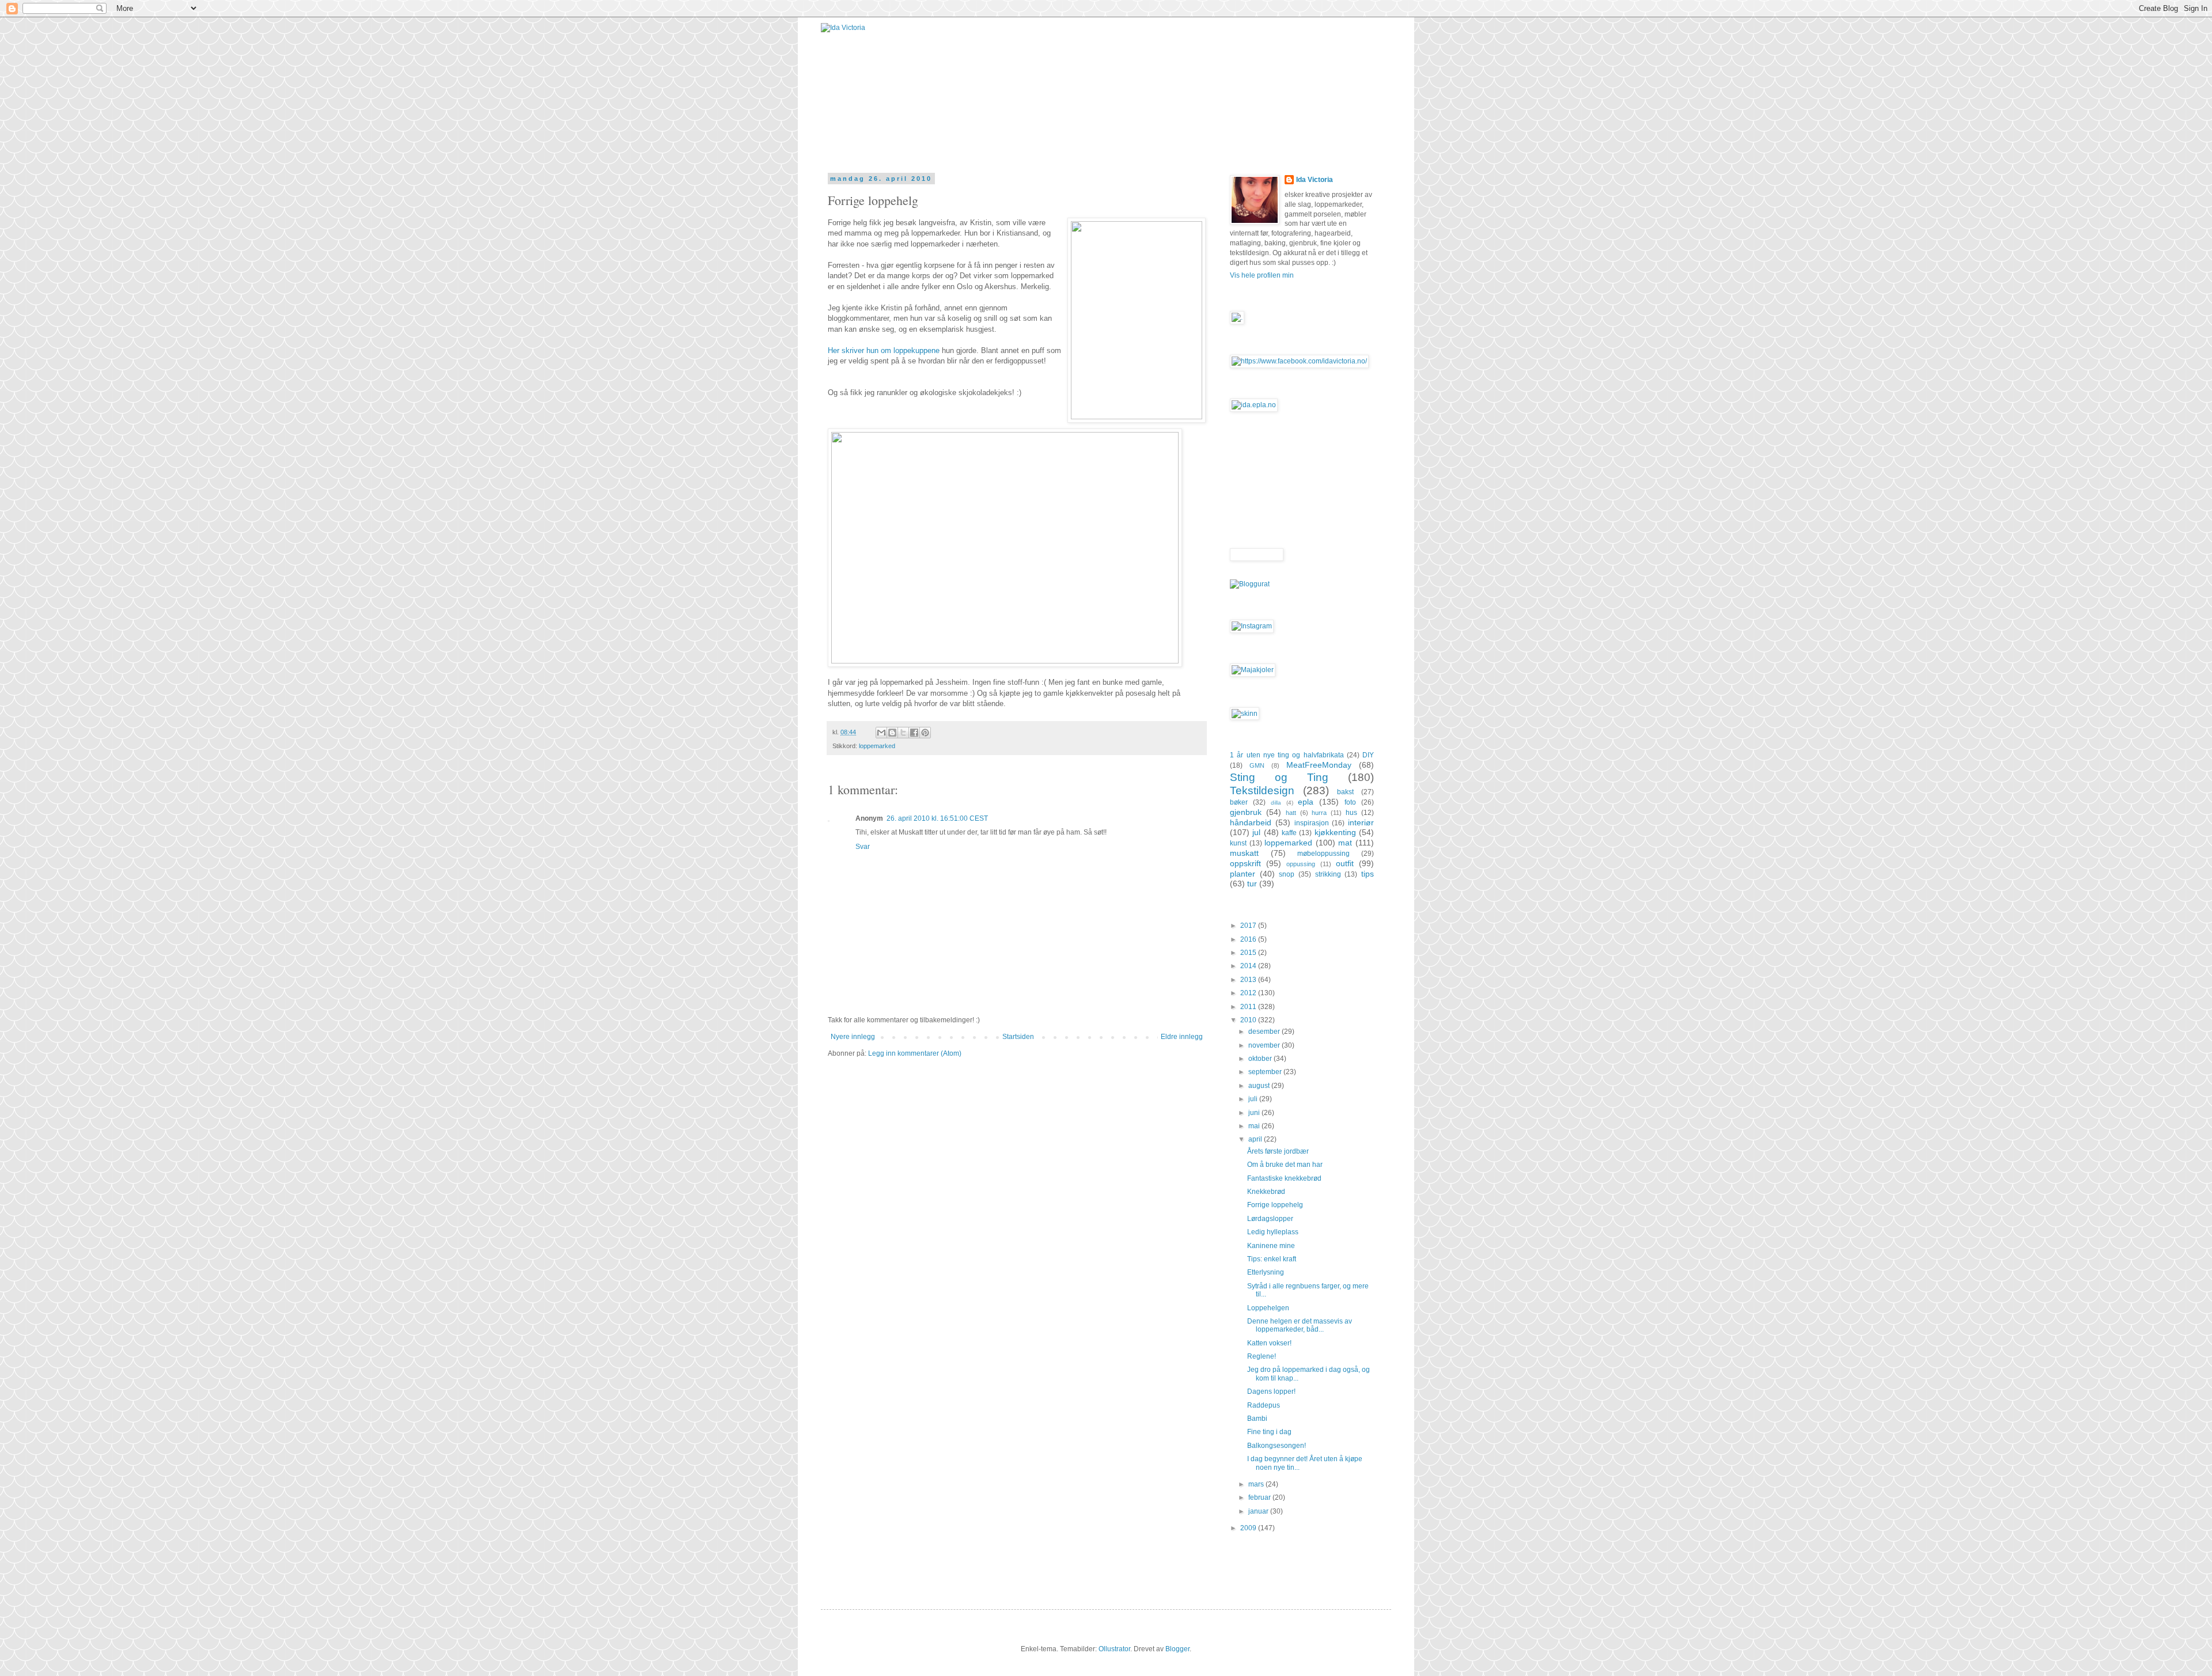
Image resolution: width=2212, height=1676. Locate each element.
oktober (1261, 1059)
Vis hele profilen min (1262, 275)
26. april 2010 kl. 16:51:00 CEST (937, 818)
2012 (1249, 993)
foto (1350, 802)
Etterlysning (1266, 1272)
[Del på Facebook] (914, 733)
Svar (863, 847)
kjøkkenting (1335, 832)
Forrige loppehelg (1275, 1205)
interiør (1361, 822)
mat (1345, 843)
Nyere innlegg (853, 1037)
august (1260, 1086)
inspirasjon (1312, 823)
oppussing (1301, 864)
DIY (1368, 755)
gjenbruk (1246, 812)
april (1256, 1139)
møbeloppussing (1323, 854)
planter (1243, 874)
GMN (1257, 765)
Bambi (1257, 1419)
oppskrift (1245, 863)
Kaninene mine (1271, 1246)
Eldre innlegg (1182, 1037)
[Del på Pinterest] (925, 733)
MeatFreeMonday (1319, 765)
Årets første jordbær (1278, 1151)
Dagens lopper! (1271, 1391)
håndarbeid (1251, 822)
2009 (1249, 1528)
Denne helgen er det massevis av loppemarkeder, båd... (1300, 1325)
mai (1255, 1126)
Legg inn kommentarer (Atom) (915, 1053)
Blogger (1177, 1649)
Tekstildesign (1262, 790)
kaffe (1289, 833)
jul (1256, 832)
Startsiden (1018, 1037)
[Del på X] (903, 733)
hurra (1319, 813)
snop (1287, 874)
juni (1255, 1113)
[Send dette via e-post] (881, 733)
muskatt (1244, 853)
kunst (1238, 843)
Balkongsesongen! (1277, 1446)
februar (1260, 1497)
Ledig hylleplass (1273, 1232)
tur (1252, 883)
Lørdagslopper (1270, 1219)
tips (1368, 874)
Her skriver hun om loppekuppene (884, 350)
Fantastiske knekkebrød (1284, 1178)
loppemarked (877, 746)
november (1265, 1045)
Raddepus (1264, 1405)
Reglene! (1262, 1356)
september (1266, 1072)
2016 (1249, 939)
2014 (1249, 966)
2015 (1249, 953)
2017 (1249, 926)
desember (1265, 1032)
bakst (1345, 792)
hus (1351, 813)
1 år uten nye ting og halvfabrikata (1287, 755)
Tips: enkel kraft (1272, 1259)
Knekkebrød (1266, 1192)
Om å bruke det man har (1285, 1165)
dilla (1276, 803)
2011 (1249, 1007)
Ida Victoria (1315, 180)
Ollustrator (1114, 1649)
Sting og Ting (1279, 777)
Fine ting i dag (1269, 1432)
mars (1257, 1484)
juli (1254, 1099)
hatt (1291, 813)
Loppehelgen (1268, 1308)
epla (1306, 802)
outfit (1345, 863)
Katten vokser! (1269, 1343)
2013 (1249, 980)
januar (1259, 1511)
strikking (1328, 874)
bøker (1239, 802)
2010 (1249, 1020)
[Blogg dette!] (892, 733)
